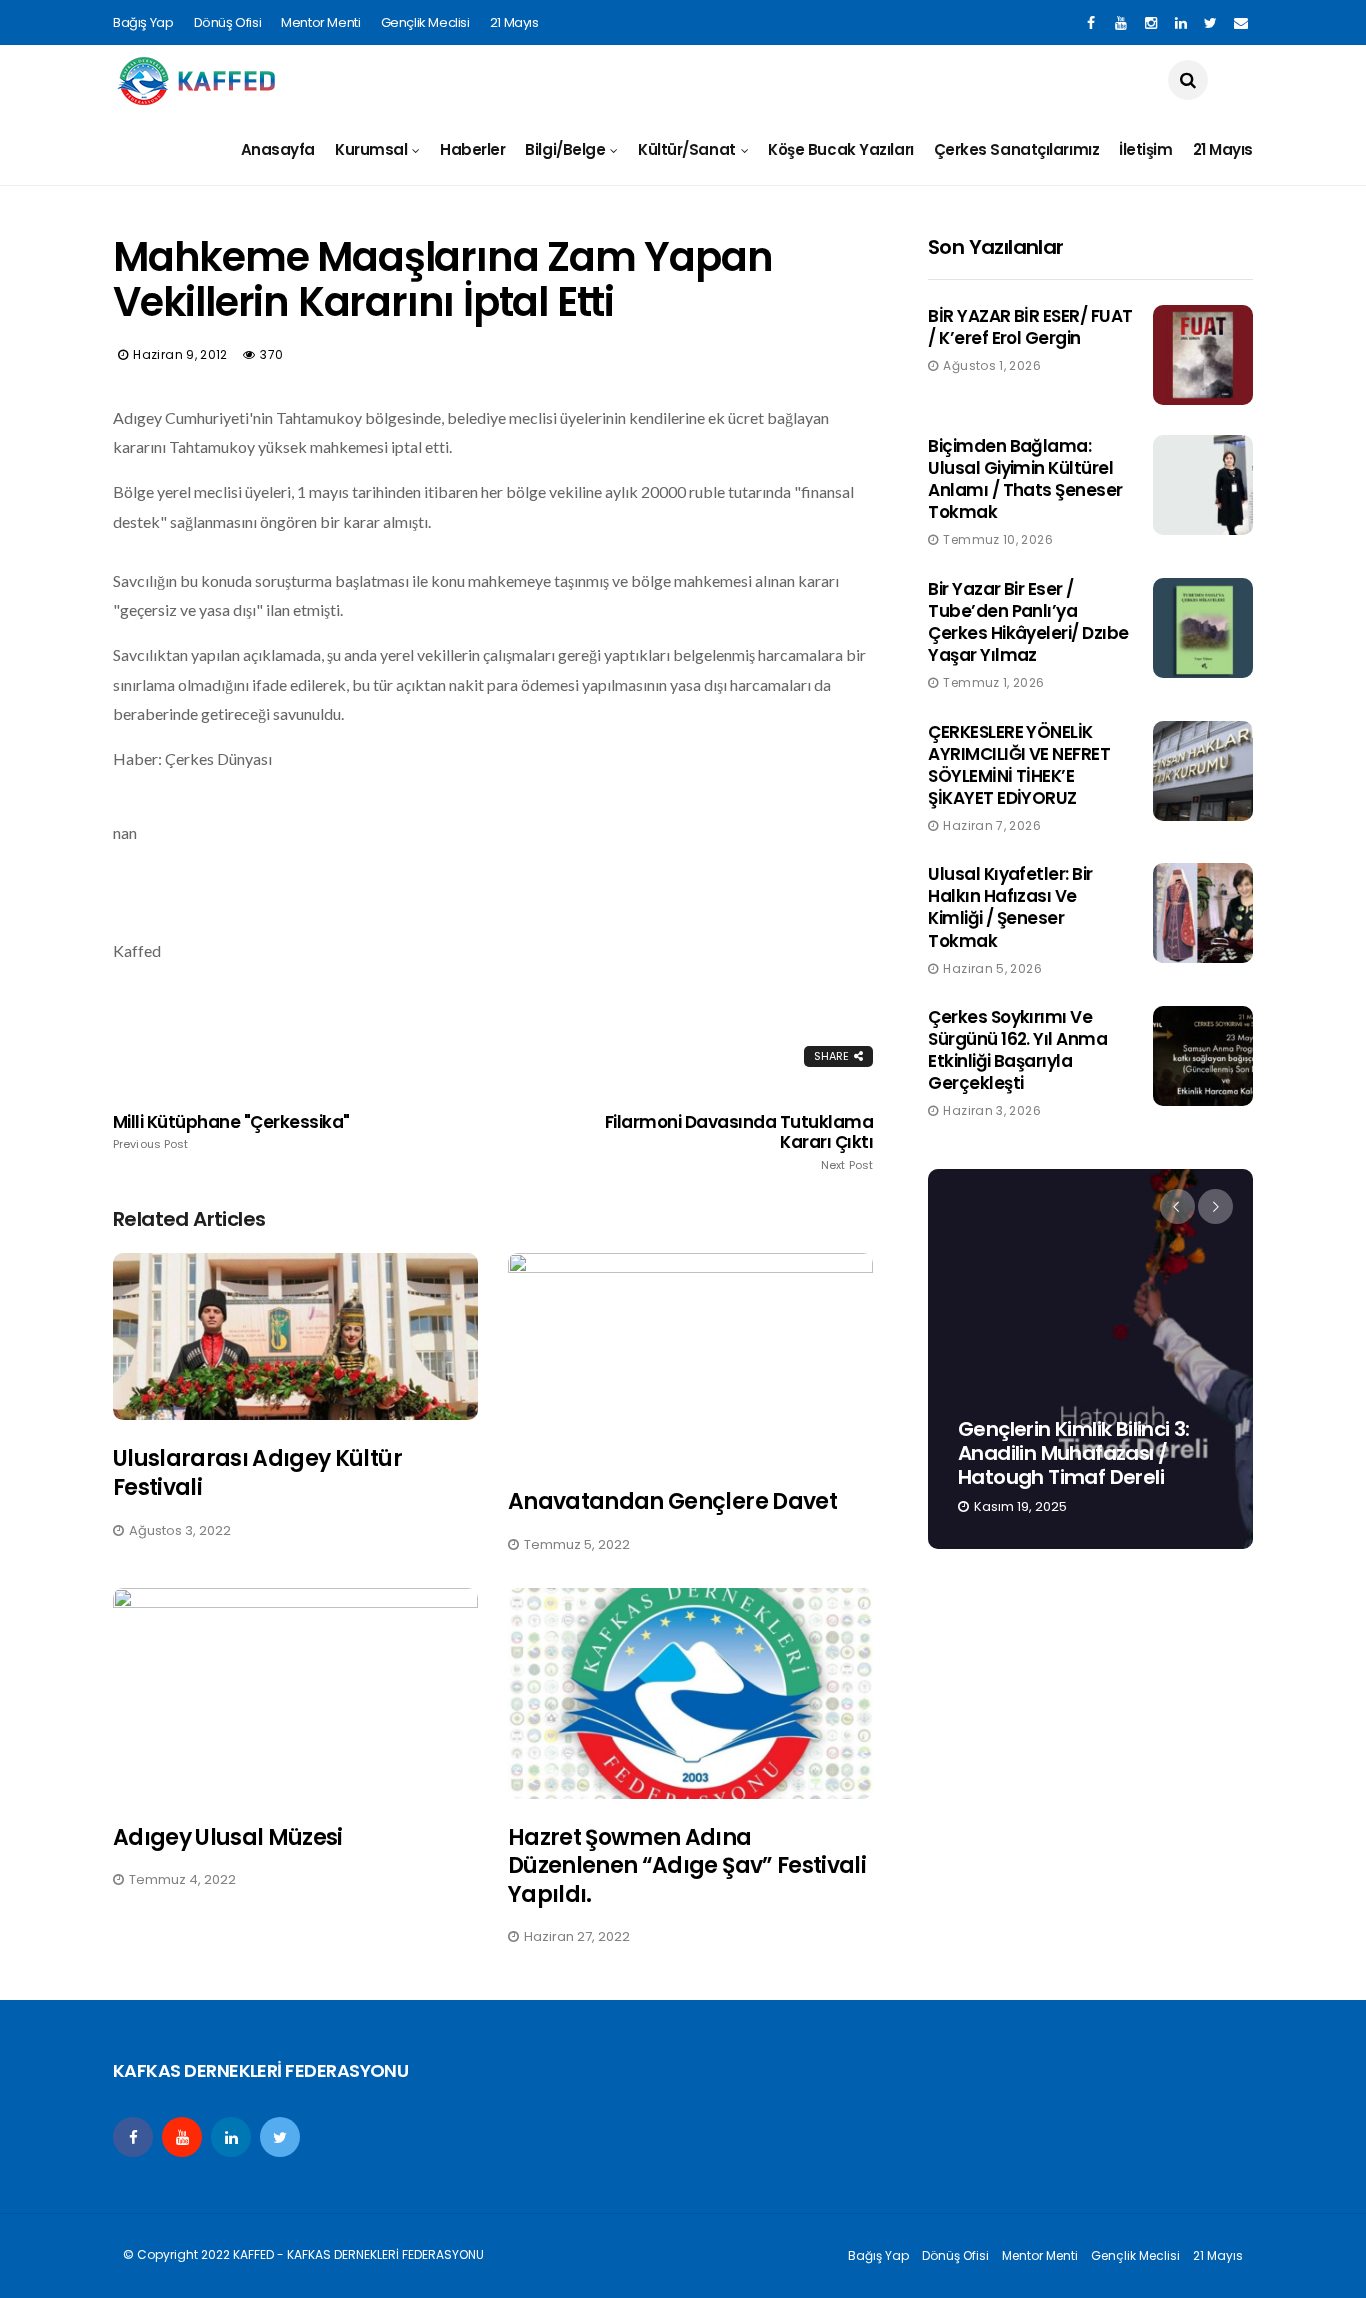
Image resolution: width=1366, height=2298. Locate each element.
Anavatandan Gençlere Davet (672, 1501)
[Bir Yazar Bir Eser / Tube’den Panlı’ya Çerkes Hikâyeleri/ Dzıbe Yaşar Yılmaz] (1203, 628)
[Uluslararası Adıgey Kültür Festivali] (295, 1337)
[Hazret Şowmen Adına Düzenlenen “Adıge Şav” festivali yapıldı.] (690, 1693)
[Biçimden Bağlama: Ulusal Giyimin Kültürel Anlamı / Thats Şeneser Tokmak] (1203, 485)
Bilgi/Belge (565, 149)
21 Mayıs (514, 22)
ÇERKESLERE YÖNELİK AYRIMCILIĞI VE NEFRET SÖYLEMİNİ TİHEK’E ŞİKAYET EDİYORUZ (1019, 765)
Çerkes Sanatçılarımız (1017, 149)
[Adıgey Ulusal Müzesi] (295, 1693)
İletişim (1145, 149)
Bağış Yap (143, 22)
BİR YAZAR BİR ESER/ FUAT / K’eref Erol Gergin (1030, 327)
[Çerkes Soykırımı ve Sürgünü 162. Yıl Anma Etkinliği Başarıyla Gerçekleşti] (1203, 1056)
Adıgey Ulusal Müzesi (228, 1837)
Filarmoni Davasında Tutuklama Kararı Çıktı (739, 1142)
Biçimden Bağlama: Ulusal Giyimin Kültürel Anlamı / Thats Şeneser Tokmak (1025, 479)
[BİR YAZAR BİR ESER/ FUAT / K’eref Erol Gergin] (1203, 355)
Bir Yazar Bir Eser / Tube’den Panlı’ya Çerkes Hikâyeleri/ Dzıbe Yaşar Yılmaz (1028, 622)
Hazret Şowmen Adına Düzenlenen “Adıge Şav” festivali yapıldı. (687, 1866)
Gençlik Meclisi (425, 22)
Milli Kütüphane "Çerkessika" (231, 1132)
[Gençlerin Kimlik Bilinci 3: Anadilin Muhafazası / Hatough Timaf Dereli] (1090, 1359)
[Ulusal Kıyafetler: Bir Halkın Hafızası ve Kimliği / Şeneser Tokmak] (1203, 913)
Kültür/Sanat (687, 149)
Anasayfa (278, 149)
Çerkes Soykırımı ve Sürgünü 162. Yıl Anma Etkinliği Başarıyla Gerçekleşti (1017, 1050)
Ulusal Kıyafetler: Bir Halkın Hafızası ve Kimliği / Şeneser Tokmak (1010, 907)
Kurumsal (371, 149)
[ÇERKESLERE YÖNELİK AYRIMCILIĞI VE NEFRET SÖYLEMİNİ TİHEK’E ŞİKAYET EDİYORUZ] (1203, 771)
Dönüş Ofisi (228, 22)
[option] (1090, 1359)
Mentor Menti (320, 22)
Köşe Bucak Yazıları (840, 149)
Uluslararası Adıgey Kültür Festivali (257, 1473)
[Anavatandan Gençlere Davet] (690, 1358)
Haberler (472, 149)
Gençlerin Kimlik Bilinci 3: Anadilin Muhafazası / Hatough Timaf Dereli (1074, 1453)
